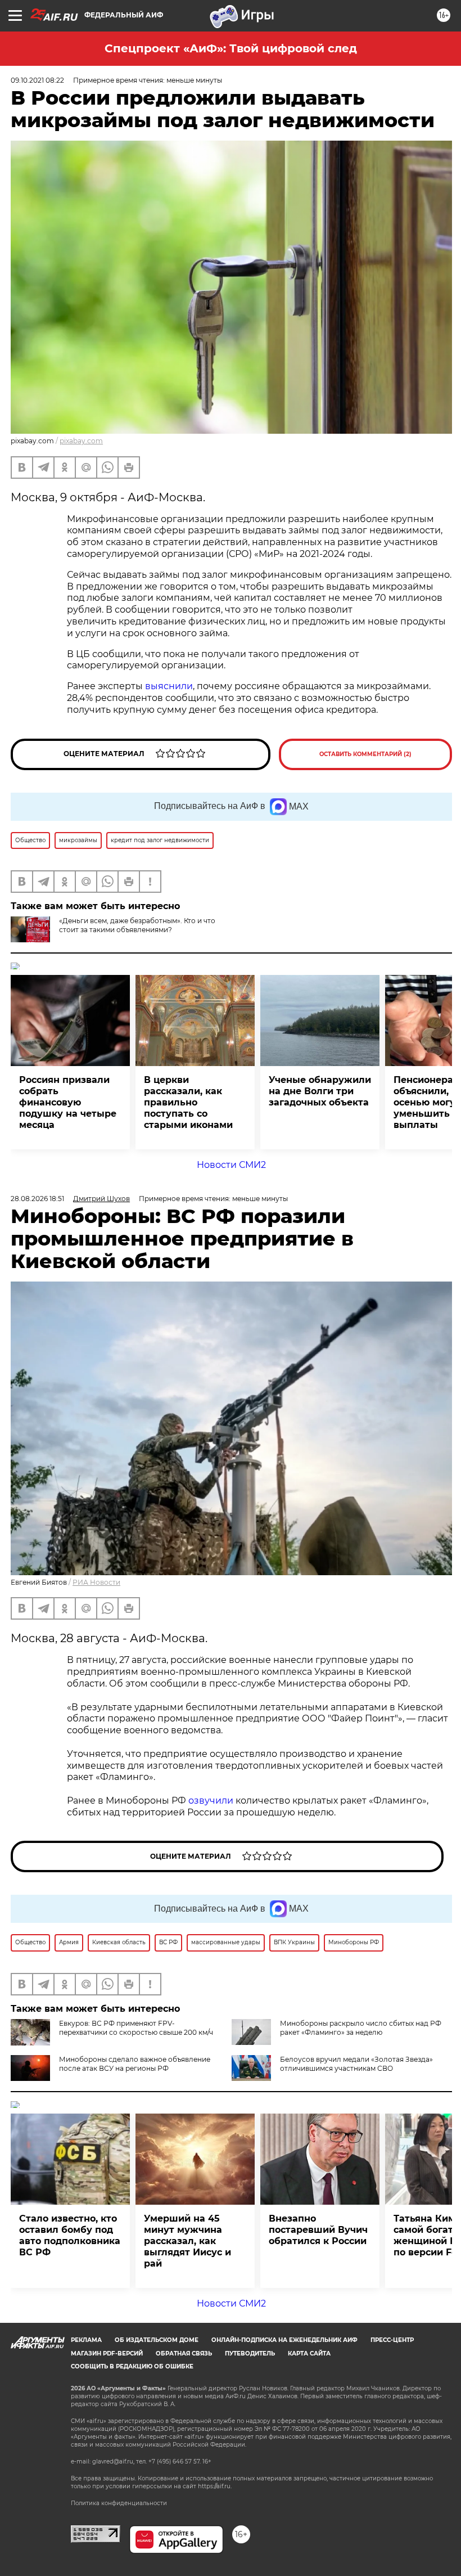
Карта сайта (309, 2354)
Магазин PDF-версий (107, 2354)
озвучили (211, 1800)
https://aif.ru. (215, 2486)
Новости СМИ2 (231, 1165)
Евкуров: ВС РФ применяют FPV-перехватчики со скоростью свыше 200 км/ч (136, 2028)
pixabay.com (81, 441)
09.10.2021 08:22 (37, 80)
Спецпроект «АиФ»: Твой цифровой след (231, 48)
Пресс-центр (392, 2340)
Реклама (86, 2340)
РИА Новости (96, 1582)
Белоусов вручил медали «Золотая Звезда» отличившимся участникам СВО (356, 2064)
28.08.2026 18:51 (37, 1199)
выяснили (169, 686)
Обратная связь (184, 2354)
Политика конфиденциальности (119, 2503)
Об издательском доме (157, 2340)
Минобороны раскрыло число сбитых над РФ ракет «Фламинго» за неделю (361, 2028)
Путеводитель (250, 2354)
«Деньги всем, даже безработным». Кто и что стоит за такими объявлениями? (137, 925)
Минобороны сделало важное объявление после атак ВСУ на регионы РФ (135, 2064)
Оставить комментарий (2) (365, 754)
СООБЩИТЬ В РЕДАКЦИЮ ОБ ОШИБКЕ (132, 2366)
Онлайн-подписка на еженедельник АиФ (284, 2340)
